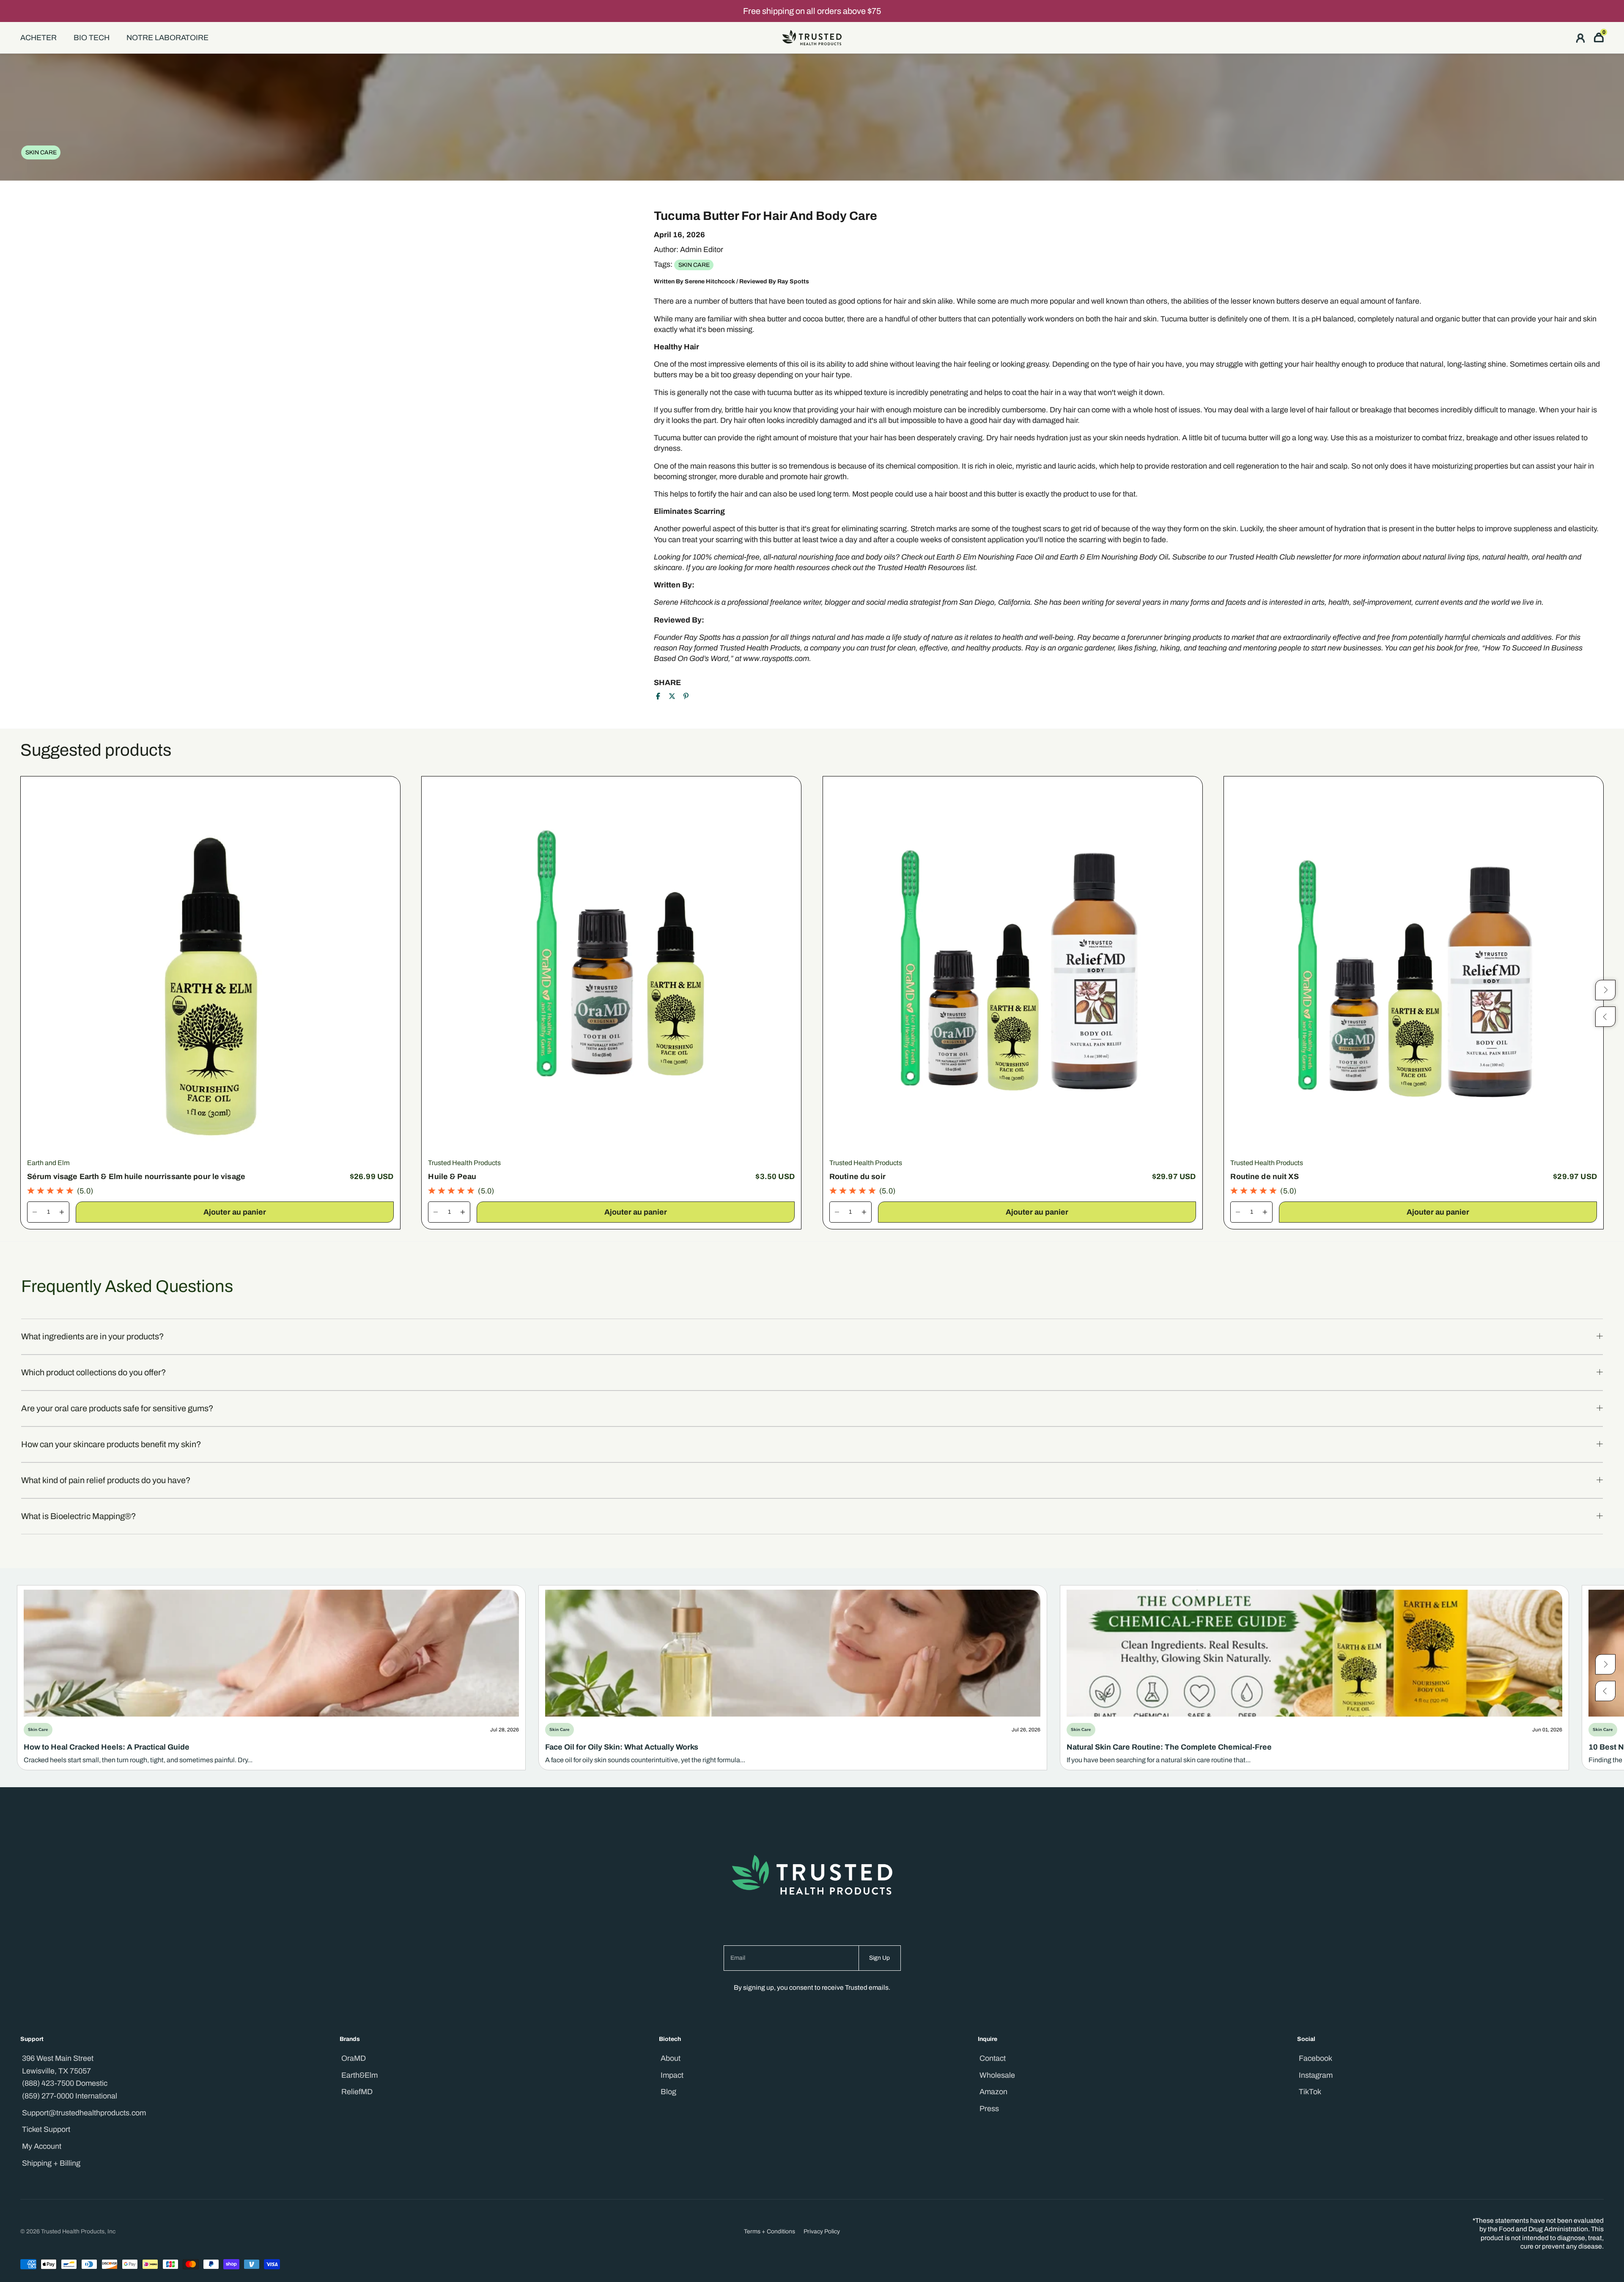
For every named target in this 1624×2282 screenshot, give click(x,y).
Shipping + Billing (51, 2163)
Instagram (1316, 2075)
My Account (42, 2146)
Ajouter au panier (235, 1212)
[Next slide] (1605, 1665)
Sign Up (879, 1958)
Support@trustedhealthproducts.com (84, 2113)
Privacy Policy (822, 2231)
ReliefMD (357, 2092)
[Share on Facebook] (658, 696)
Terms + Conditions (769, 2231)
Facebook (1315, 2058)
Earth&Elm (359, 2075)
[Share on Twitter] (672, 696)
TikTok (1310, 2092)
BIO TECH (92, 38)
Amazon (993, 2092)
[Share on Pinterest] (686, 696)
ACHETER (38, 38)
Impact (672, 2075)
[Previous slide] (1605, 1691)
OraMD (354, 2058)
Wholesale (997, 2075)
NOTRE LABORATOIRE (167, 38)
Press (989, 2109)
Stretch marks (934, 529)
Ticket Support (46, 2129)
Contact (993, 2058)
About (671, 2058)
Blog (668, 2092)
